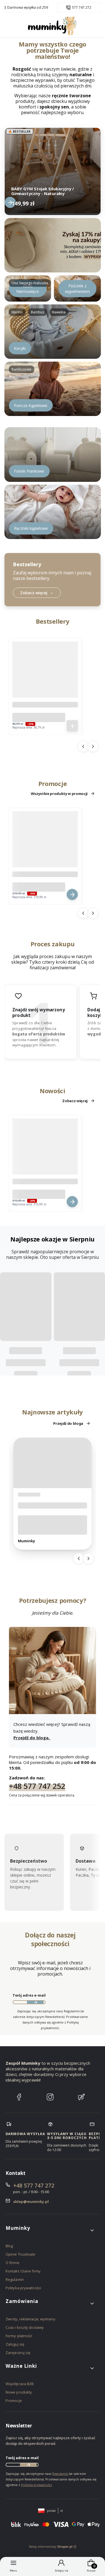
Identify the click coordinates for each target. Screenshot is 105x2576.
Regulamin (15, 2279)
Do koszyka (72, 726)
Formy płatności (19, 2336)
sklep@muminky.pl (31, 2202)
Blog (9, 2246)
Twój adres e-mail (29, 1995)
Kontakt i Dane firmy (23, 2271)
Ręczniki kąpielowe (31, 528)
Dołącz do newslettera (35, 2002)
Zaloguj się (15, 2344)
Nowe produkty (19, 2392)
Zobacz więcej (75, 1101)
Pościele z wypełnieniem (77, 289)
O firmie (12, 2263)
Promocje (14, 2401)
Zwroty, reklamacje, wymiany (31, 2319)
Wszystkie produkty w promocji (59, 794)
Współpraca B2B (20, 2384)
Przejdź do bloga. (32, 1738)
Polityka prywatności (23, 2288)
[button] (50, 2230)
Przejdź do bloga (68, 1423)
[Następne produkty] (93, 746)
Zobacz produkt (10, 202)
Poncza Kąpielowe (31, 405)
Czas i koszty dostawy (25, 2327)
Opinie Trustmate (21, 2254)
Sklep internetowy (51, 2546)
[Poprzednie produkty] (83, 746)
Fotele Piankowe (29, 471)
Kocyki (20, 348)
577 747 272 (82, 8)
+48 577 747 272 (34, 2186)
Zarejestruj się (18, 2353)
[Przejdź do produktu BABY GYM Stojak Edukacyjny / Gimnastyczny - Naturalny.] (53, 170)
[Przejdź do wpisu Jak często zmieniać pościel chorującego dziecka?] (53, 1463)
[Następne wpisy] (88, 1558)
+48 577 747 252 (37, 1786)
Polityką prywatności (36, 2485)
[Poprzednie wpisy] (79, 1558)
